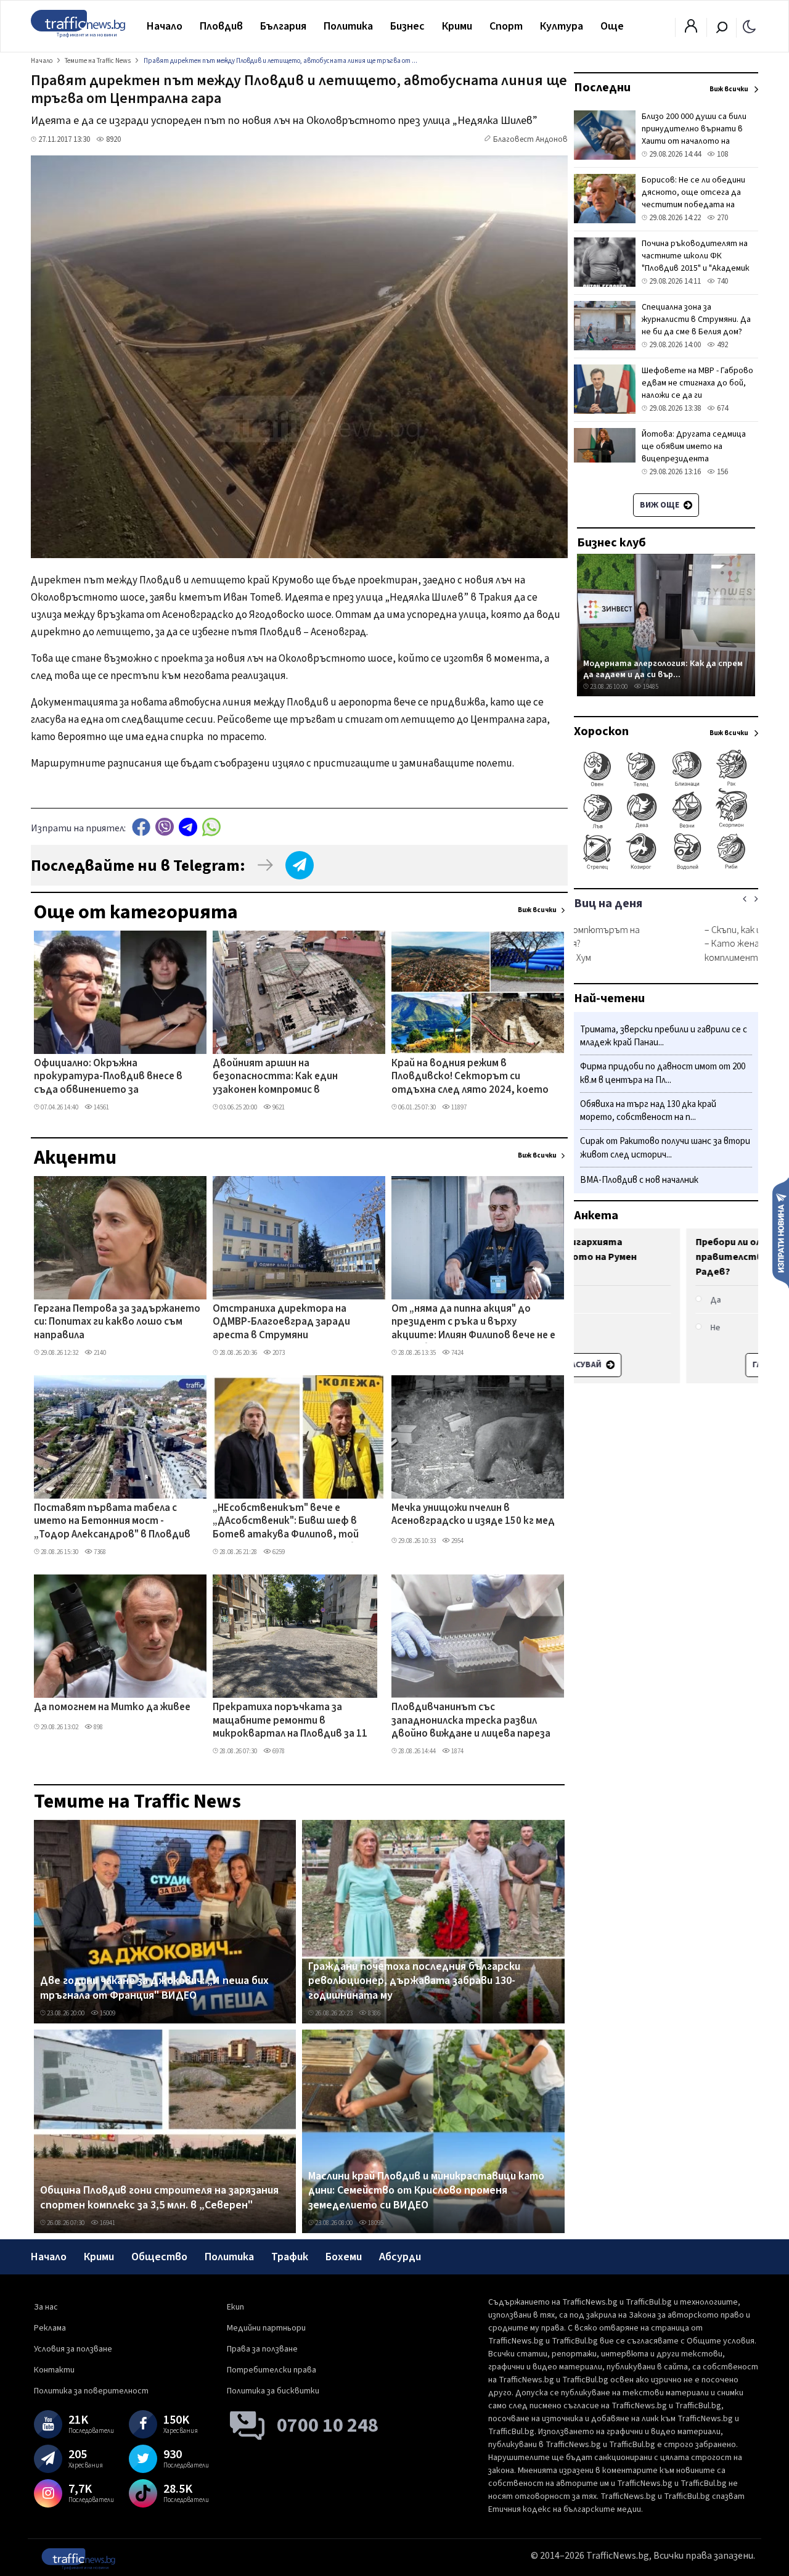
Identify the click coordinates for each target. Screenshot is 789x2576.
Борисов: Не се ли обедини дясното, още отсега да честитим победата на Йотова (693, 199)
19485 (650, 687)
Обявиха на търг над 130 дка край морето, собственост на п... (648, 1111)
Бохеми (344, 2257)
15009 (107, 2013)
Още (612, 26)
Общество (159, 2257)
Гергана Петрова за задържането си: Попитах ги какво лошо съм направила (117, 1323)
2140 (99, 1353)
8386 (374, 2013)
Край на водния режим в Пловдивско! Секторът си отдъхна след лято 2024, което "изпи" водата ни (470, 1077)
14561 (101, 1107)
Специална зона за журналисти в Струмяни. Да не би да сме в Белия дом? (696, 319)
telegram (188, 827)
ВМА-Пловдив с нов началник (639, 1180)
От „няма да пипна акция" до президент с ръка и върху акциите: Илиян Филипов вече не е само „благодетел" (473, 1323)
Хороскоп (601, 731)
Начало (165, 26)
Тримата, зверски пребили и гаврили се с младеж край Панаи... (664, 1036)
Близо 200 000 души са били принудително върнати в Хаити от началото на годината (694, 135)
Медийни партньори (266, 2328)
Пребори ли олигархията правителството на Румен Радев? (649, 1257)
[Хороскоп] (666, 868)
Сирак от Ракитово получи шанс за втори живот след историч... (665, 1149)
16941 (107, 2223)
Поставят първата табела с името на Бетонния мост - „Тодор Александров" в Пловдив (112, 1522)
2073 (278, 1353)
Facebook (141, 827)
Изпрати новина (781, 1232)
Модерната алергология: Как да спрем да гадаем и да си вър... (663, 669)
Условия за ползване (73, 2349)
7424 (457, 1353)
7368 (99, 1552)
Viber (165, 827)
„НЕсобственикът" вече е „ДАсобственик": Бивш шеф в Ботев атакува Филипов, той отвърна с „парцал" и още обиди (292, 1522)
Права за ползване (262, 2349)
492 (722, 345)
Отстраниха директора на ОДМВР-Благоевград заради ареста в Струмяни (281, 1323)
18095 (375, 2223)
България (283, 26)
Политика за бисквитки (273, 2391)
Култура (562, 26)
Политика (348, 26)
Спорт (506, 26)
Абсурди (400, 2257)
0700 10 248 (328, 2426)
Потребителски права (272, 2370)
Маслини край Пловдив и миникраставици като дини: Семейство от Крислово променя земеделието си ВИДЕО (426, 2191)
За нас (46, 2307)
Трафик (290, 2257)
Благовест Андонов (530, 139)
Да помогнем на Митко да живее (112, 1708)
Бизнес (407, 26)
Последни (602, 88)
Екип (235, 2307)
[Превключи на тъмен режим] (749, 26)
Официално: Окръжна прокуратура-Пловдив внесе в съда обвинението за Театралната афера (108, 1077)
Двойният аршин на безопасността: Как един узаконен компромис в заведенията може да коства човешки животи (286, 1077)
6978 (278, 1751)
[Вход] (691, 30)
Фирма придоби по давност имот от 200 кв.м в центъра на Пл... (663, 1074)
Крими (457, 26)
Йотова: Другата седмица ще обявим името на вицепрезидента (694, 446)
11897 (458, 1107)
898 (98, 1727)
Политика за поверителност (91, 2391)
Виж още (660, 505)
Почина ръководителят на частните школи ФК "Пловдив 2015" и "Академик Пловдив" (696, 262)
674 (722, 408)
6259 (278, 1552)
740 (722, 281)
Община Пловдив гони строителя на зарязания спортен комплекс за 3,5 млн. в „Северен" (159, 2198)
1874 (457, 1751)
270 (722, 218)
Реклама (50, 2328)
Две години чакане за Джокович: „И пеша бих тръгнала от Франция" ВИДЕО (154, 1988)
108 (722, 154)
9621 (278, 1107)
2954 (457, 1541)
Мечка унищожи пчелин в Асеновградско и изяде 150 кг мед (473, 1515)
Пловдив (221, 26)
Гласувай (660, 1365)
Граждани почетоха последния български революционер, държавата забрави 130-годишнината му (414, 1981)
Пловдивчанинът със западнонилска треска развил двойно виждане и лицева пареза (471, 1721)
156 (722, 472)
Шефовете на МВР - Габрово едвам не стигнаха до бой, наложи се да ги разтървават (697, 389)
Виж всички (537, 910)
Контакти (54, 2370)
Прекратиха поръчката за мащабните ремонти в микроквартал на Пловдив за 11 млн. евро (290, 1721)
